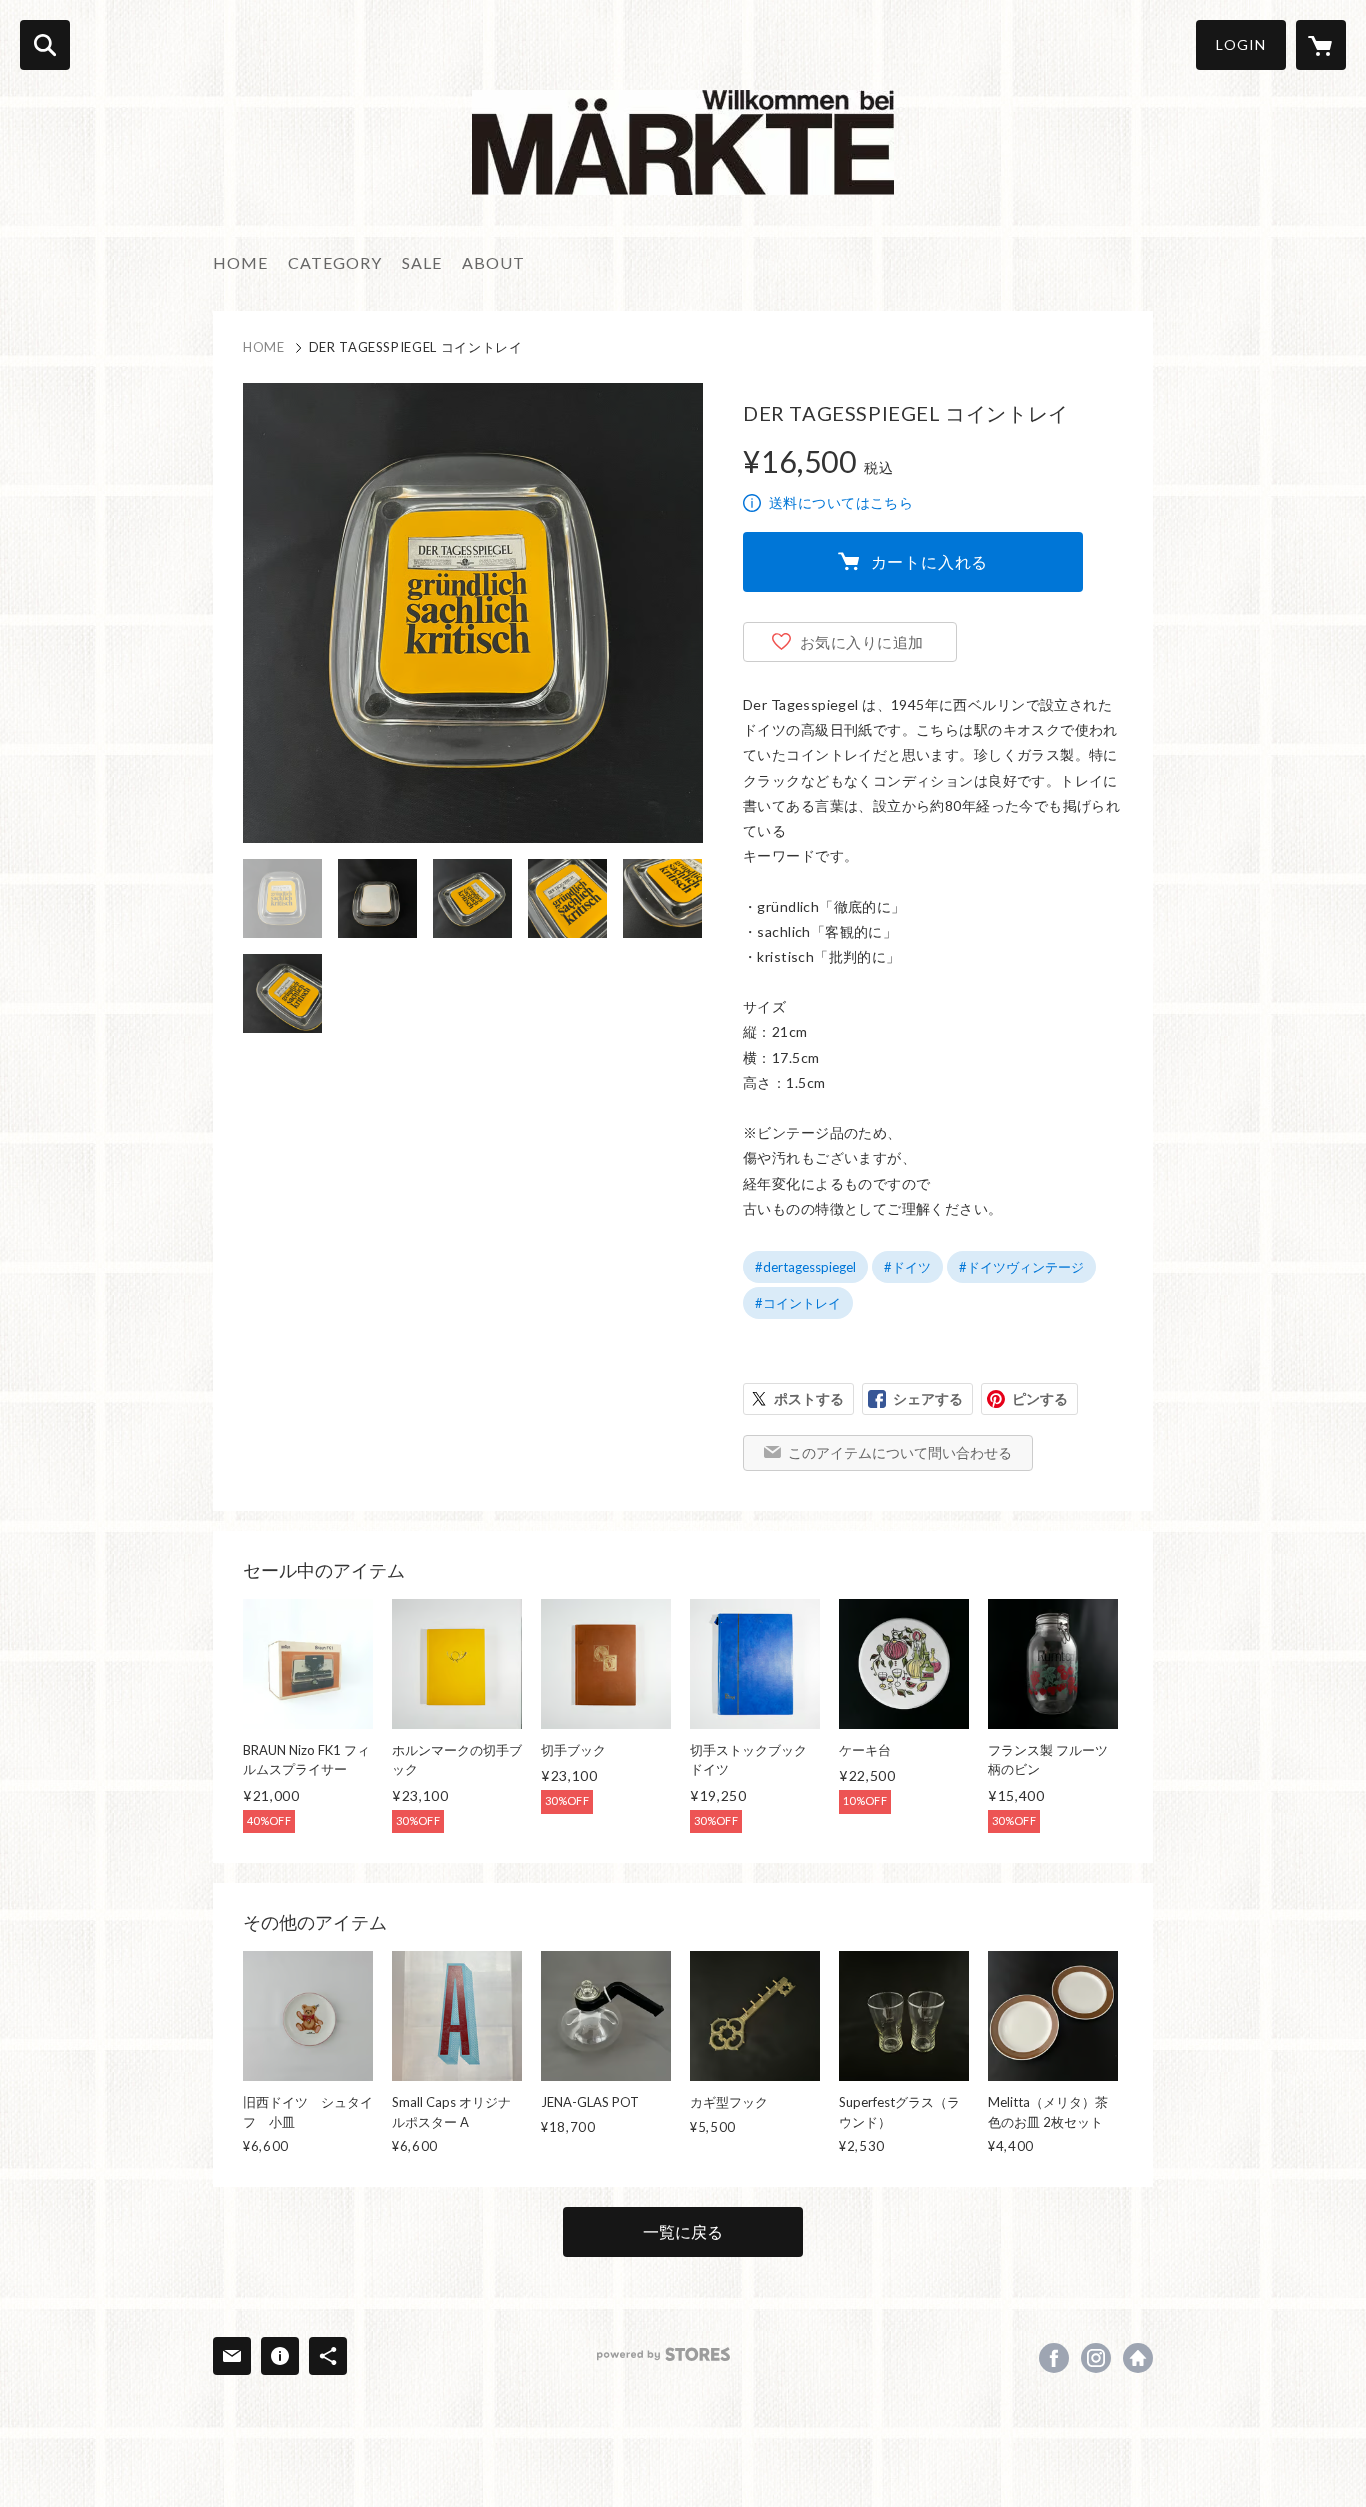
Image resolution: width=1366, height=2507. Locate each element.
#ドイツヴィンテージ (1021, 1267)
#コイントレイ (798, 1303)
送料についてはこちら (841, 502)
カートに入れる (930, 561)
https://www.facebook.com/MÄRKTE (1054, 2358)
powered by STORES (663, 2354)
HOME (240, 262)
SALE (422, 262)
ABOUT (493, 262)
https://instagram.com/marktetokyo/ (1096, 2358)
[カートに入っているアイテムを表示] (1321, 45)
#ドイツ (907, 1267)
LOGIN (1241, 44)
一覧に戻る (683, 2231)
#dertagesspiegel (805, 1267)
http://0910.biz (1138, 2358)
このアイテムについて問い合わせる (900, 1452)
